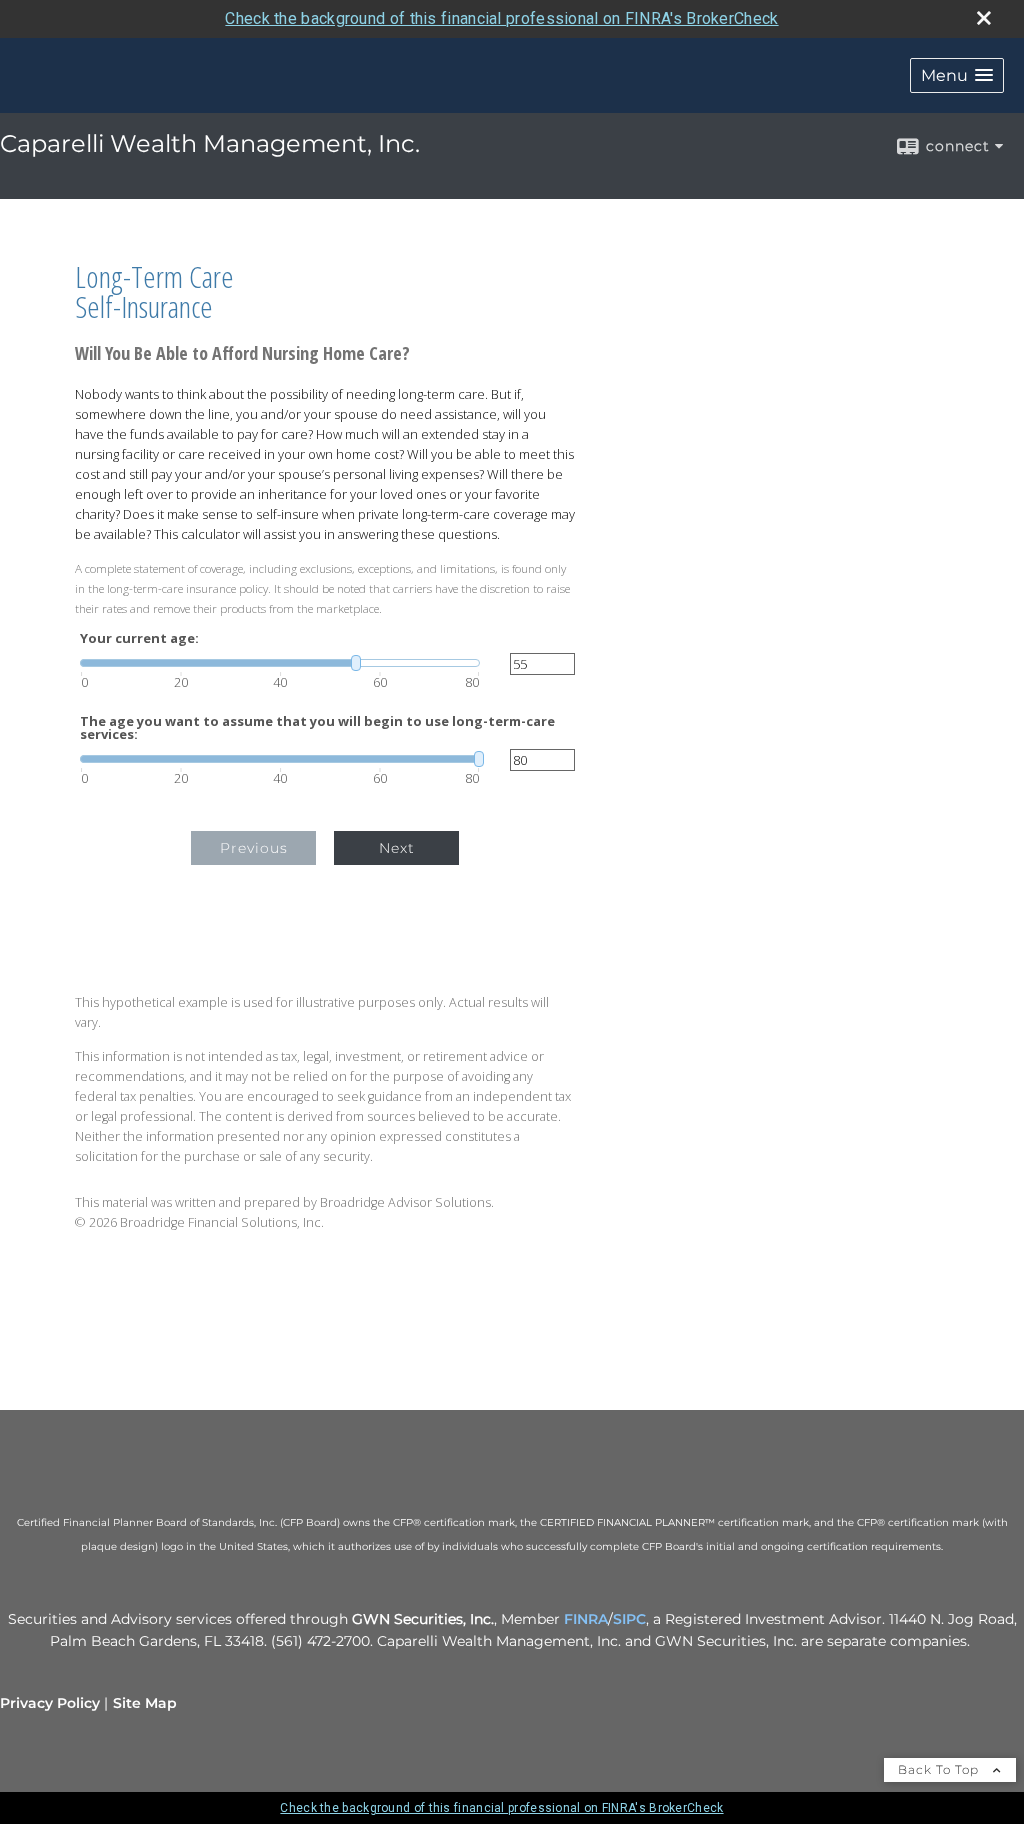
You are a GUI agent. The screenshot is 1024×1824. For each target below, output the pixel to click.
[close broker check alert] (984, 18)
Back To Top (940, 1769)
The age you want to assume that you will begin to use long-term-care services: (317, 728)
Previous (254, 848)
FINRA (586, 1619)
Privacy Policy (50, 1703)
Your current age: (139, 638)
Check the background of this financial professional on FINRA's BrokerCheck (501, 18)
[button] (957, 75)
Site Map (145, 1703)
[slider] (280, 663)
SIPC (629, 1619)
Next (397, 848)
